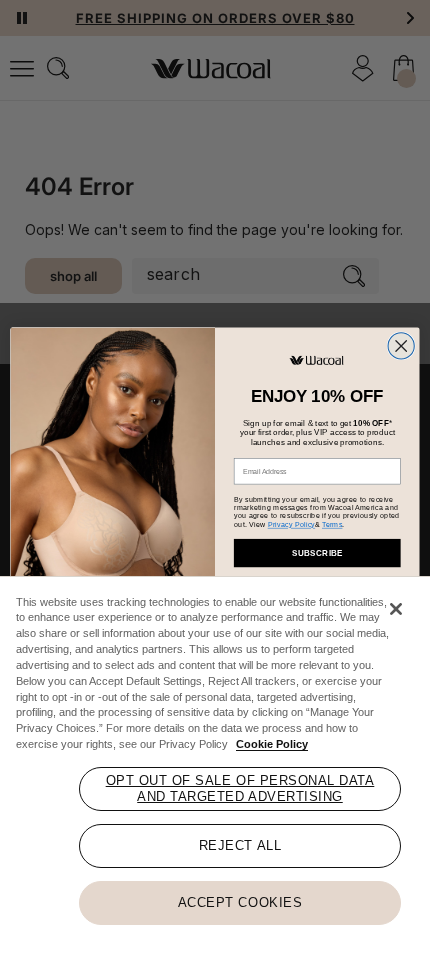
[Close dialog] (401, 346)
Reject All (240, 845)
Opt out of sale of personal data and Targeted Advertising (240, 788)
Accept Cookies (240, 902)
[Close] (396, 609)
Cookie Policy (272, 744)
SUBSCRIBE (317, 552)
